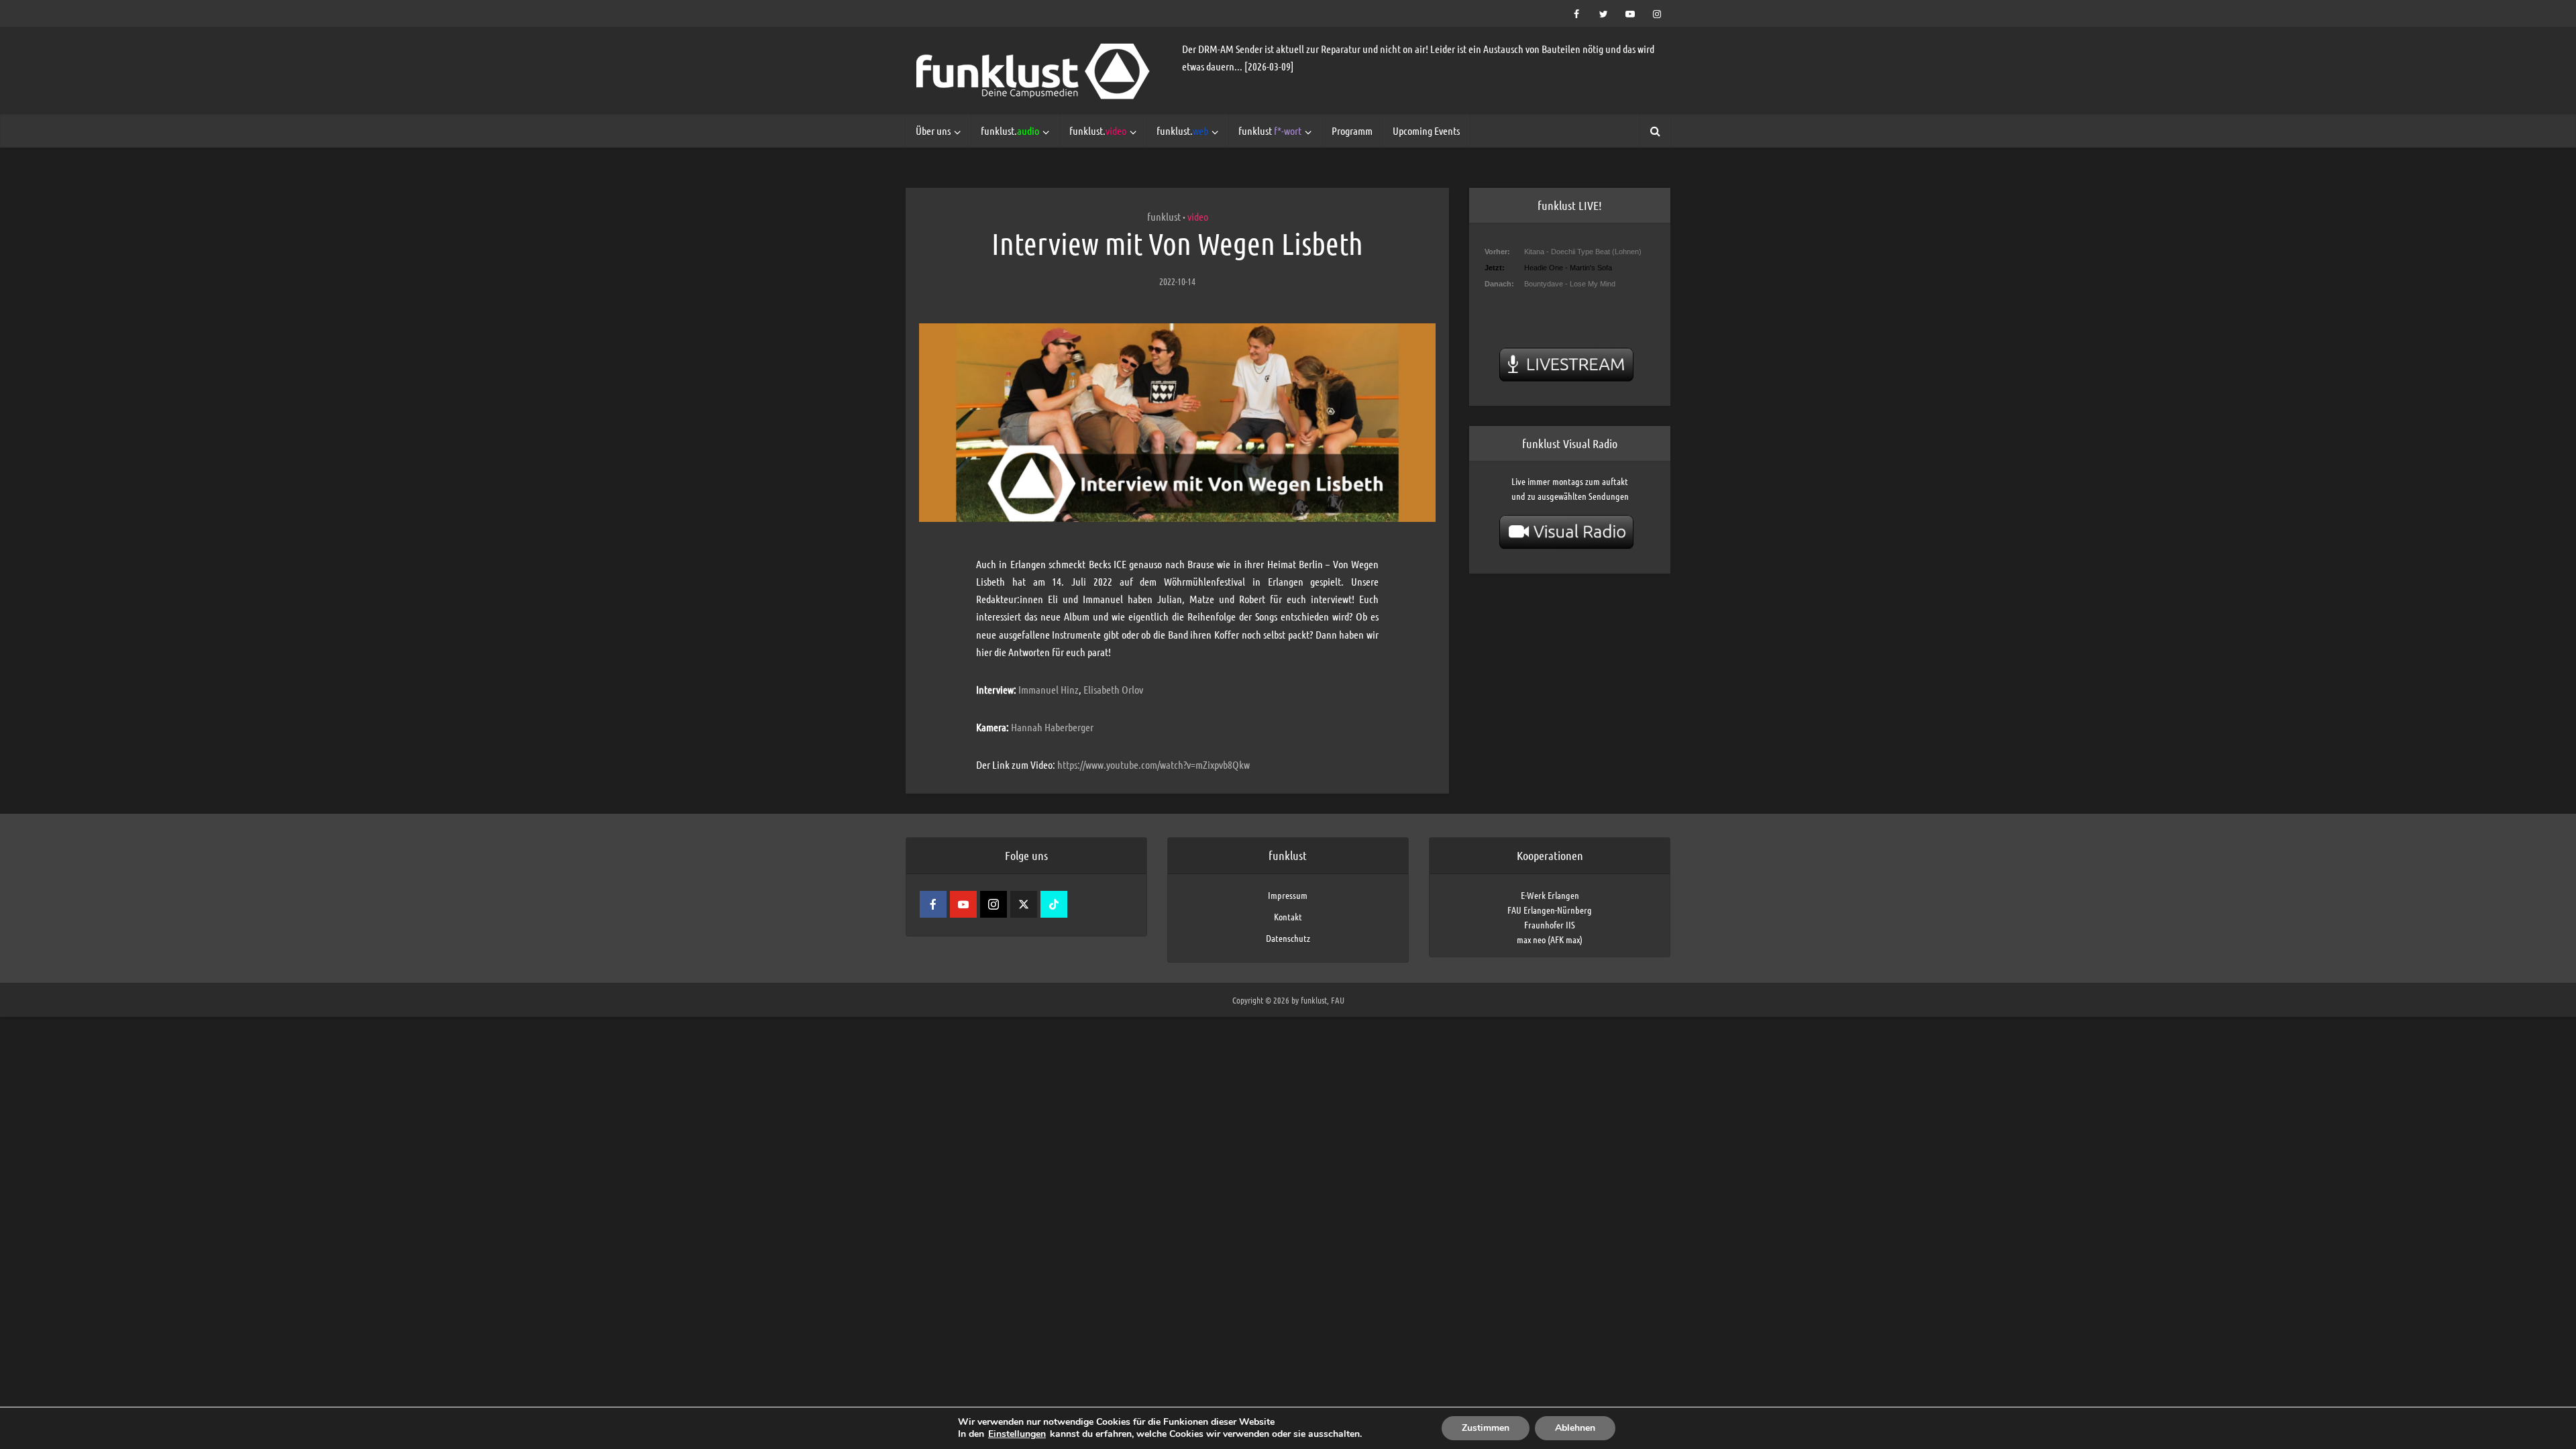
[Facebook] (933, 904)
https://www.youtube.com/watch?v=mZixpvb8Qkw (1153, 764)
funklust (1270, 130)
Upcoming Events (1426, 130)
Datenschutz (1288, 938)
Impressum (1288, 895)
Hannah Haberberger (1052, 727)
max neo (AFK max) (1550, 939)
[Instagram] (994, 904)
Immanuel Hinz (1049, 689)
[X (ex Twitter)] (1024, 904)
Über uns (933, 130)
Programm (1352, 130)
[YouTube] (963, 904)
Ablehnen (1575, 1428)
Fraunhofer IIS (1550, 924)
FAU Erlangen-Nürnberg (1550, 910)
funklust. (1010, 130)
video (1198, 216)
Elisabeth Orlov (1113, 689)
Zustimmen (1486, 1428)
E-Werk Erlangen (1550, 895)
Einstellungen (1017, 1434)
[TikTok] (1054, 904)
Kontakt (1288, 916)
